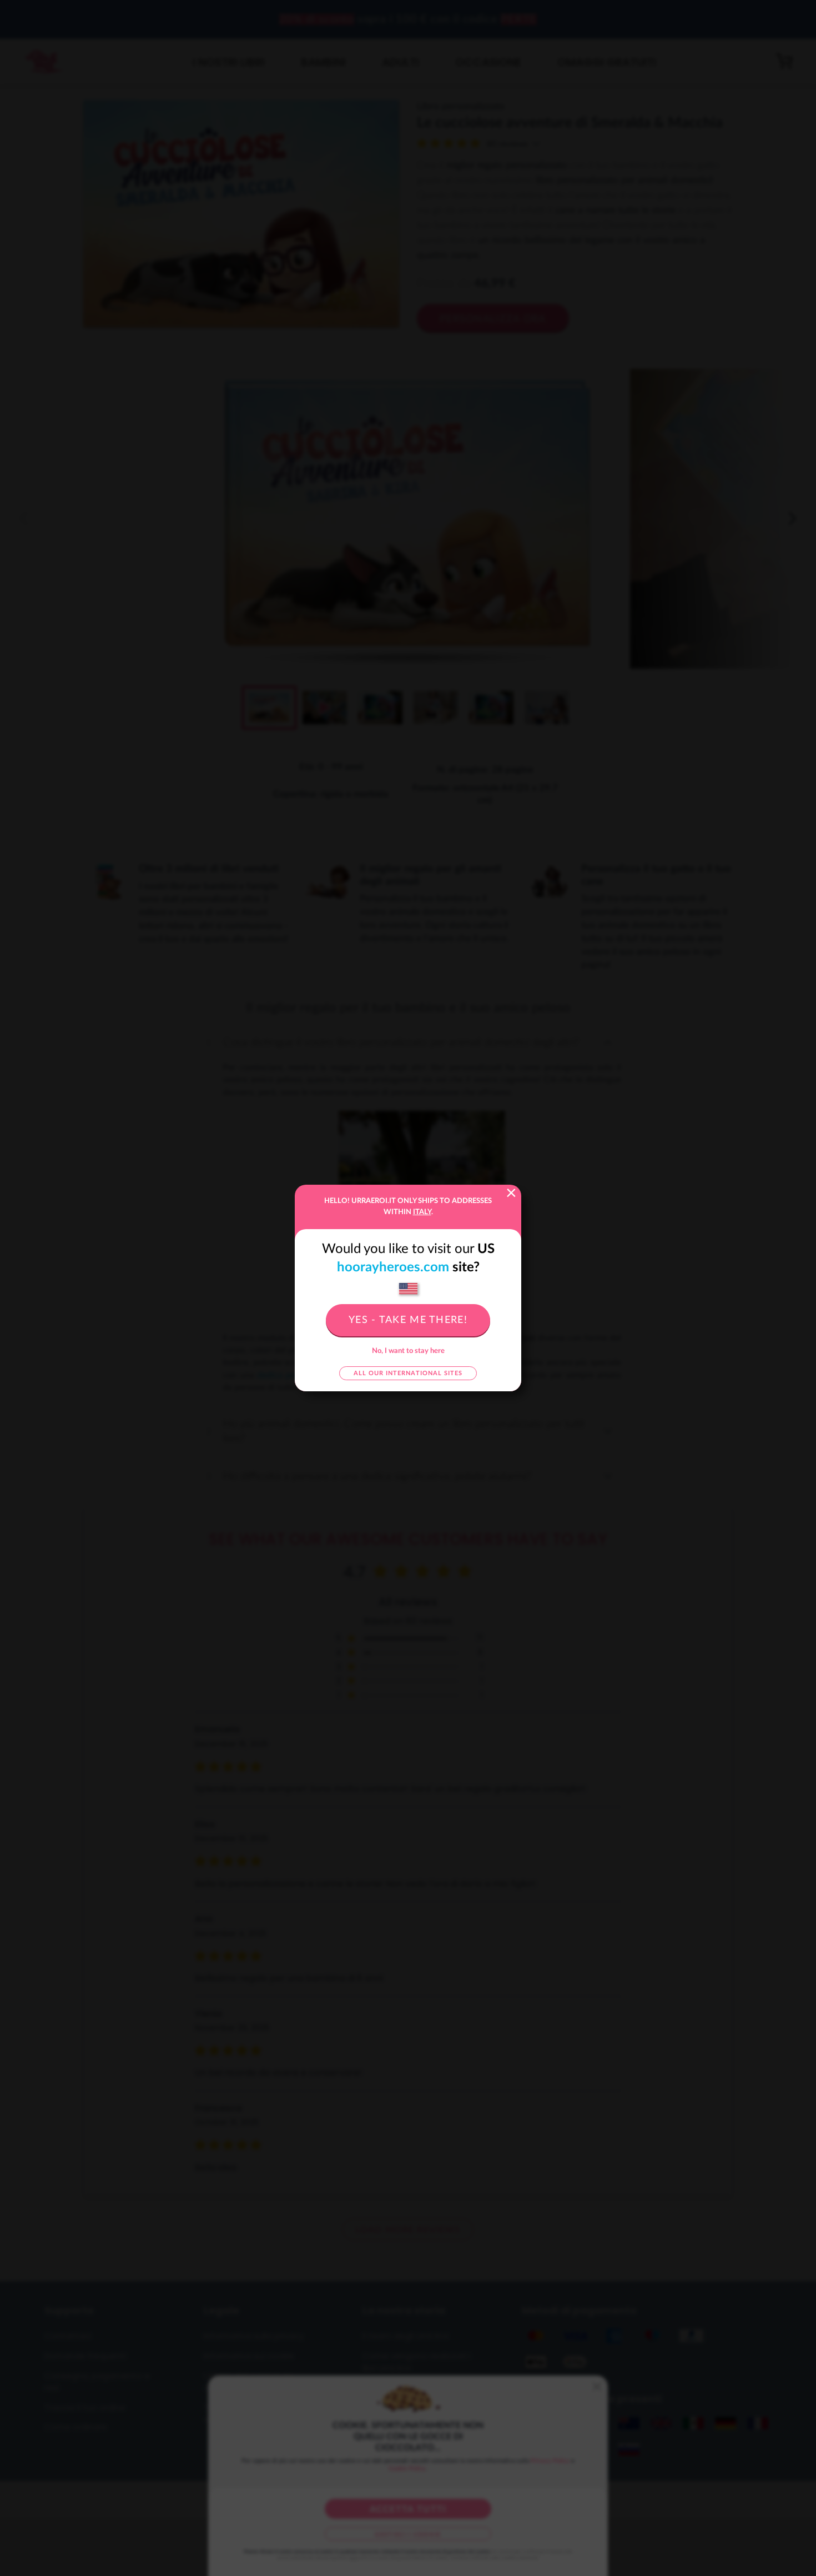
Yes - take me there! (408, 1320)
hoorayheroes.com (393, 1267)
